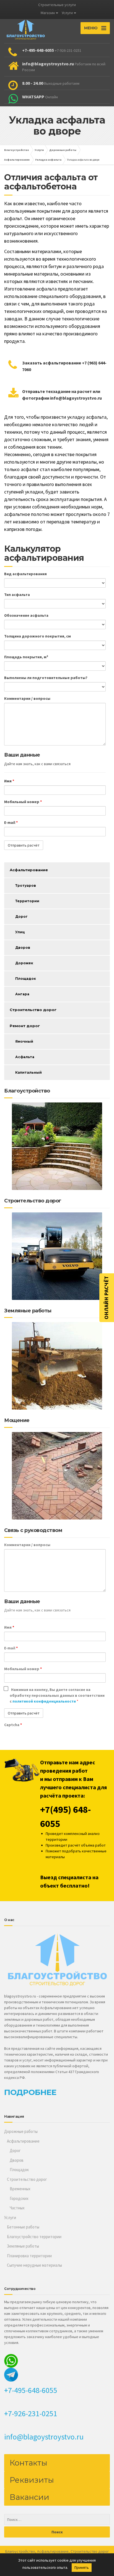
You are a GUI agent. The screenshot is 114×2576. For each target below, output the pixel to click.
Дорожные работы (21, 2131)
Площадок (26, 979)
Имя (9, 781)
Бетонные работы (23, 2227)
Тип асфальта (17, 595)
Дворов (23, 948)
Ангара (22, 994)
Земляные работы (23, 2246)
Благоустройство (20, 2551)
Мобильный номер (23, 802)
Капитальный (28, 1072)
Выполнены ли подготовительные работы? (46, 678)
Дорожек (24, 963)
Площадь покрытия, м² (26, 657)
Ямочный (24, 1041)
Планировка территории (29, 2256)
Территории (27, 901)
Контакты (28, 2463)
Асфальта (25, 1057)
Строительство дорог (33, 1010)
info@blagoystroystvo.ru (44, 2437)
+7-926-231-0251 (31, 2413)
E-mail (11, 822)
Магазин (48, 13)
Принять (82, 2567)
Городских (19, 2198)
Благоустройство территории (34, 2237)
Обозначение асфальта (26, 615)
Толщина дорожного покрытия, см (37, 636)
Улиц (20, 932)
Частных (17, 2208)
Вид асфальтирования (25, 574)
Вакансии (29, 2497)
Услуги (67, 13)
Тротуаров (26, 885)
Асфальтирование (29, 870)
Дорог (21, 916)
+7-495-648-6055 (31, 2390)
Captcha (13, 1725)
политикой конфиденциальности (45, 1701)
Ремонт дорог (25, 1026)
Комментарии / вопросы (27, 698)
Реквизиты (32, 2480)
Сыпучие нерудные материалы (34, 2265)
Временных (20, 2189)
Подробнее (30, 2092)
